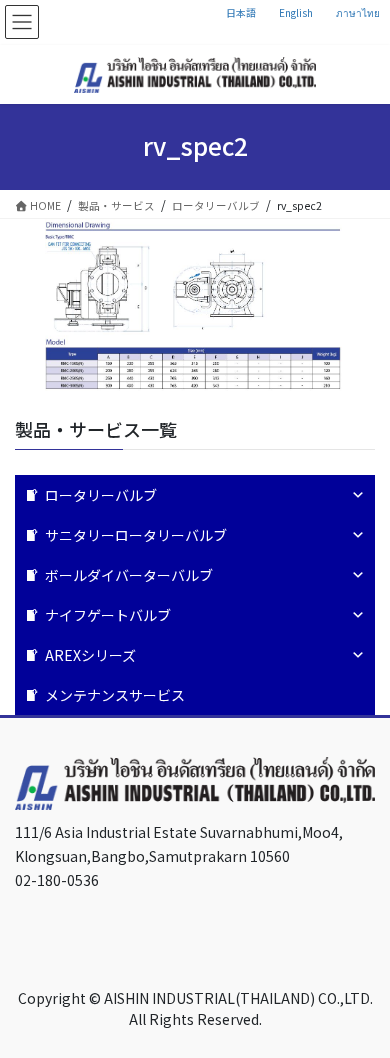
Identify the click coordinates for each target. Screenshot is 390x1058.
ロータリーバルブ (101, 495)
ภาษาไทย (358, 12)
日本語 (241, 12)
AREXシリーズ (90, 655)
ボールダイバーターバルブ (129, 575)
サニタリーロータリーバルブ (136, 535)
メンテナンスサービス (115, 695)
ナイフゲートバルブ (108, 615)
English (296, 12)
